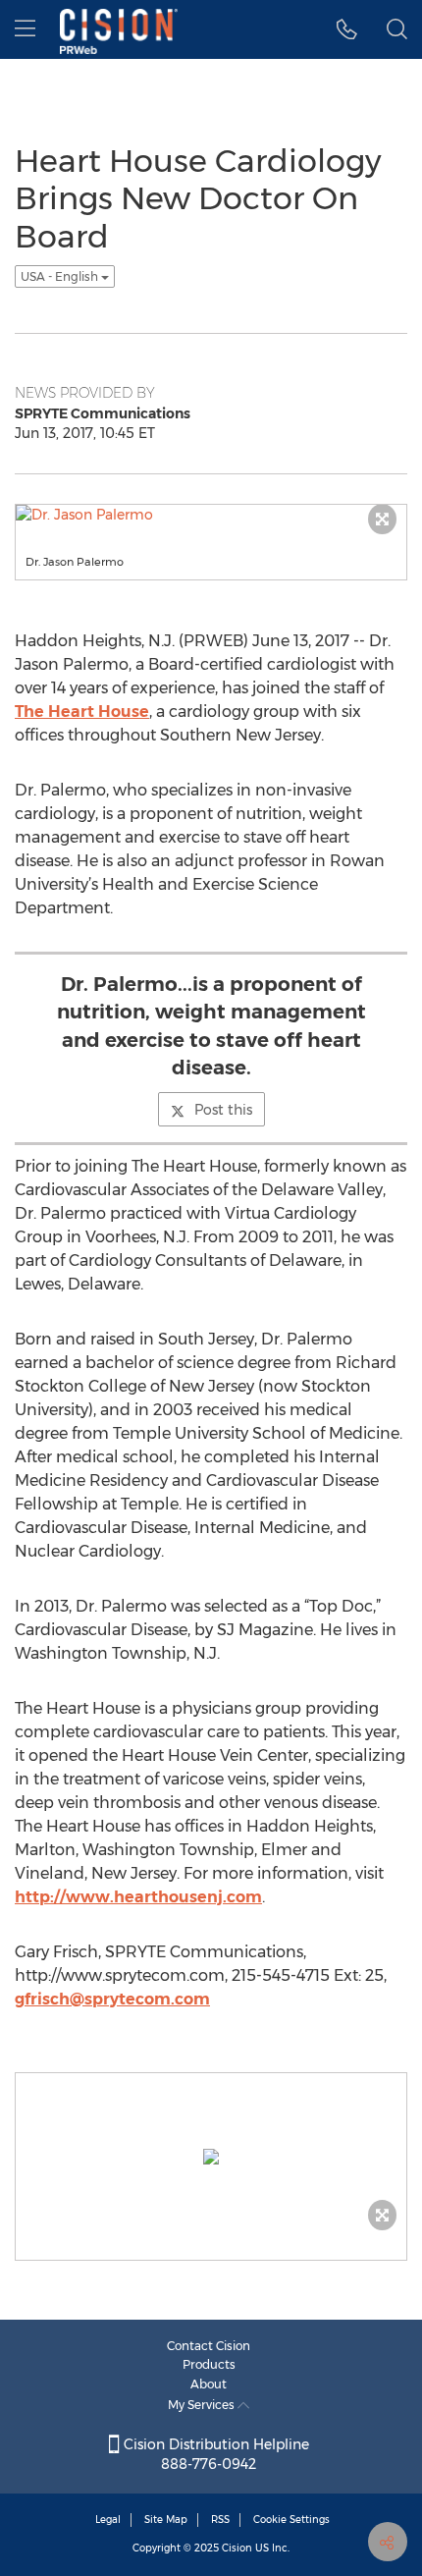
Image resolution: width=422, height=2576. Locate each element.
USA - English (61, 276)
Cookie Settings (291, 2520)
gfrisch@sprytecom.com (112, 1999)
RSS (220, 2520)
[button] (347, 29)
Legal (108, 2520)
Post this (223, 1110)
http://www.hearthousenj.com (138, 1897)
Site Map (166, 2520)
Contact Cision (209, 2346)
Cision (237, 2548)
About (209, 2384)
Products (209, 2364)
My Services (203, 2405)
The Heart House (82, 712)
